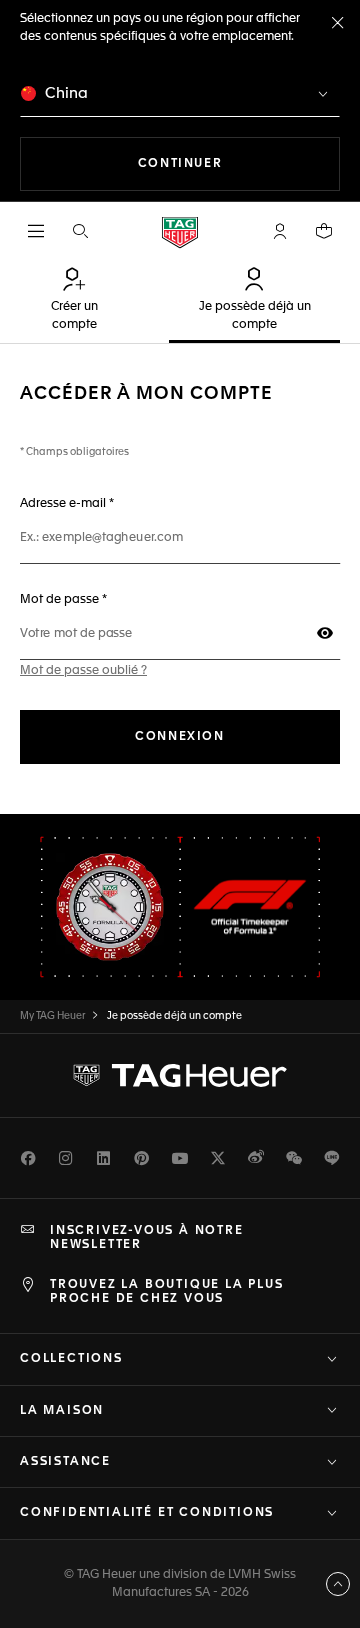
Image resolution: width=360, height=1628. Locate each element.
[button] (280, 231)
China (64, 93)
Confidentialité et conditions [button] (147, 1513)
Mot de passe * (124, 599)
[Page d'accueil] (180, 231)
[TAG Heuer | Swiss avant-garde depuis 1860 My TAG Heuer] (180, 1075)
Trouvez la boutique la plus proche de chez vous (167, 1292)
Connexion (179, 737)
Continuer (239, 163)
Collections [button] (71, 1359)
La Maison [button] (62, 1411)
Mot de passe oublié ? (83, 671)
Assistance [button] (65, 1462)
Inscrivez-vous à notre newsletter (147, 1238)
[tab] (74, 301)
